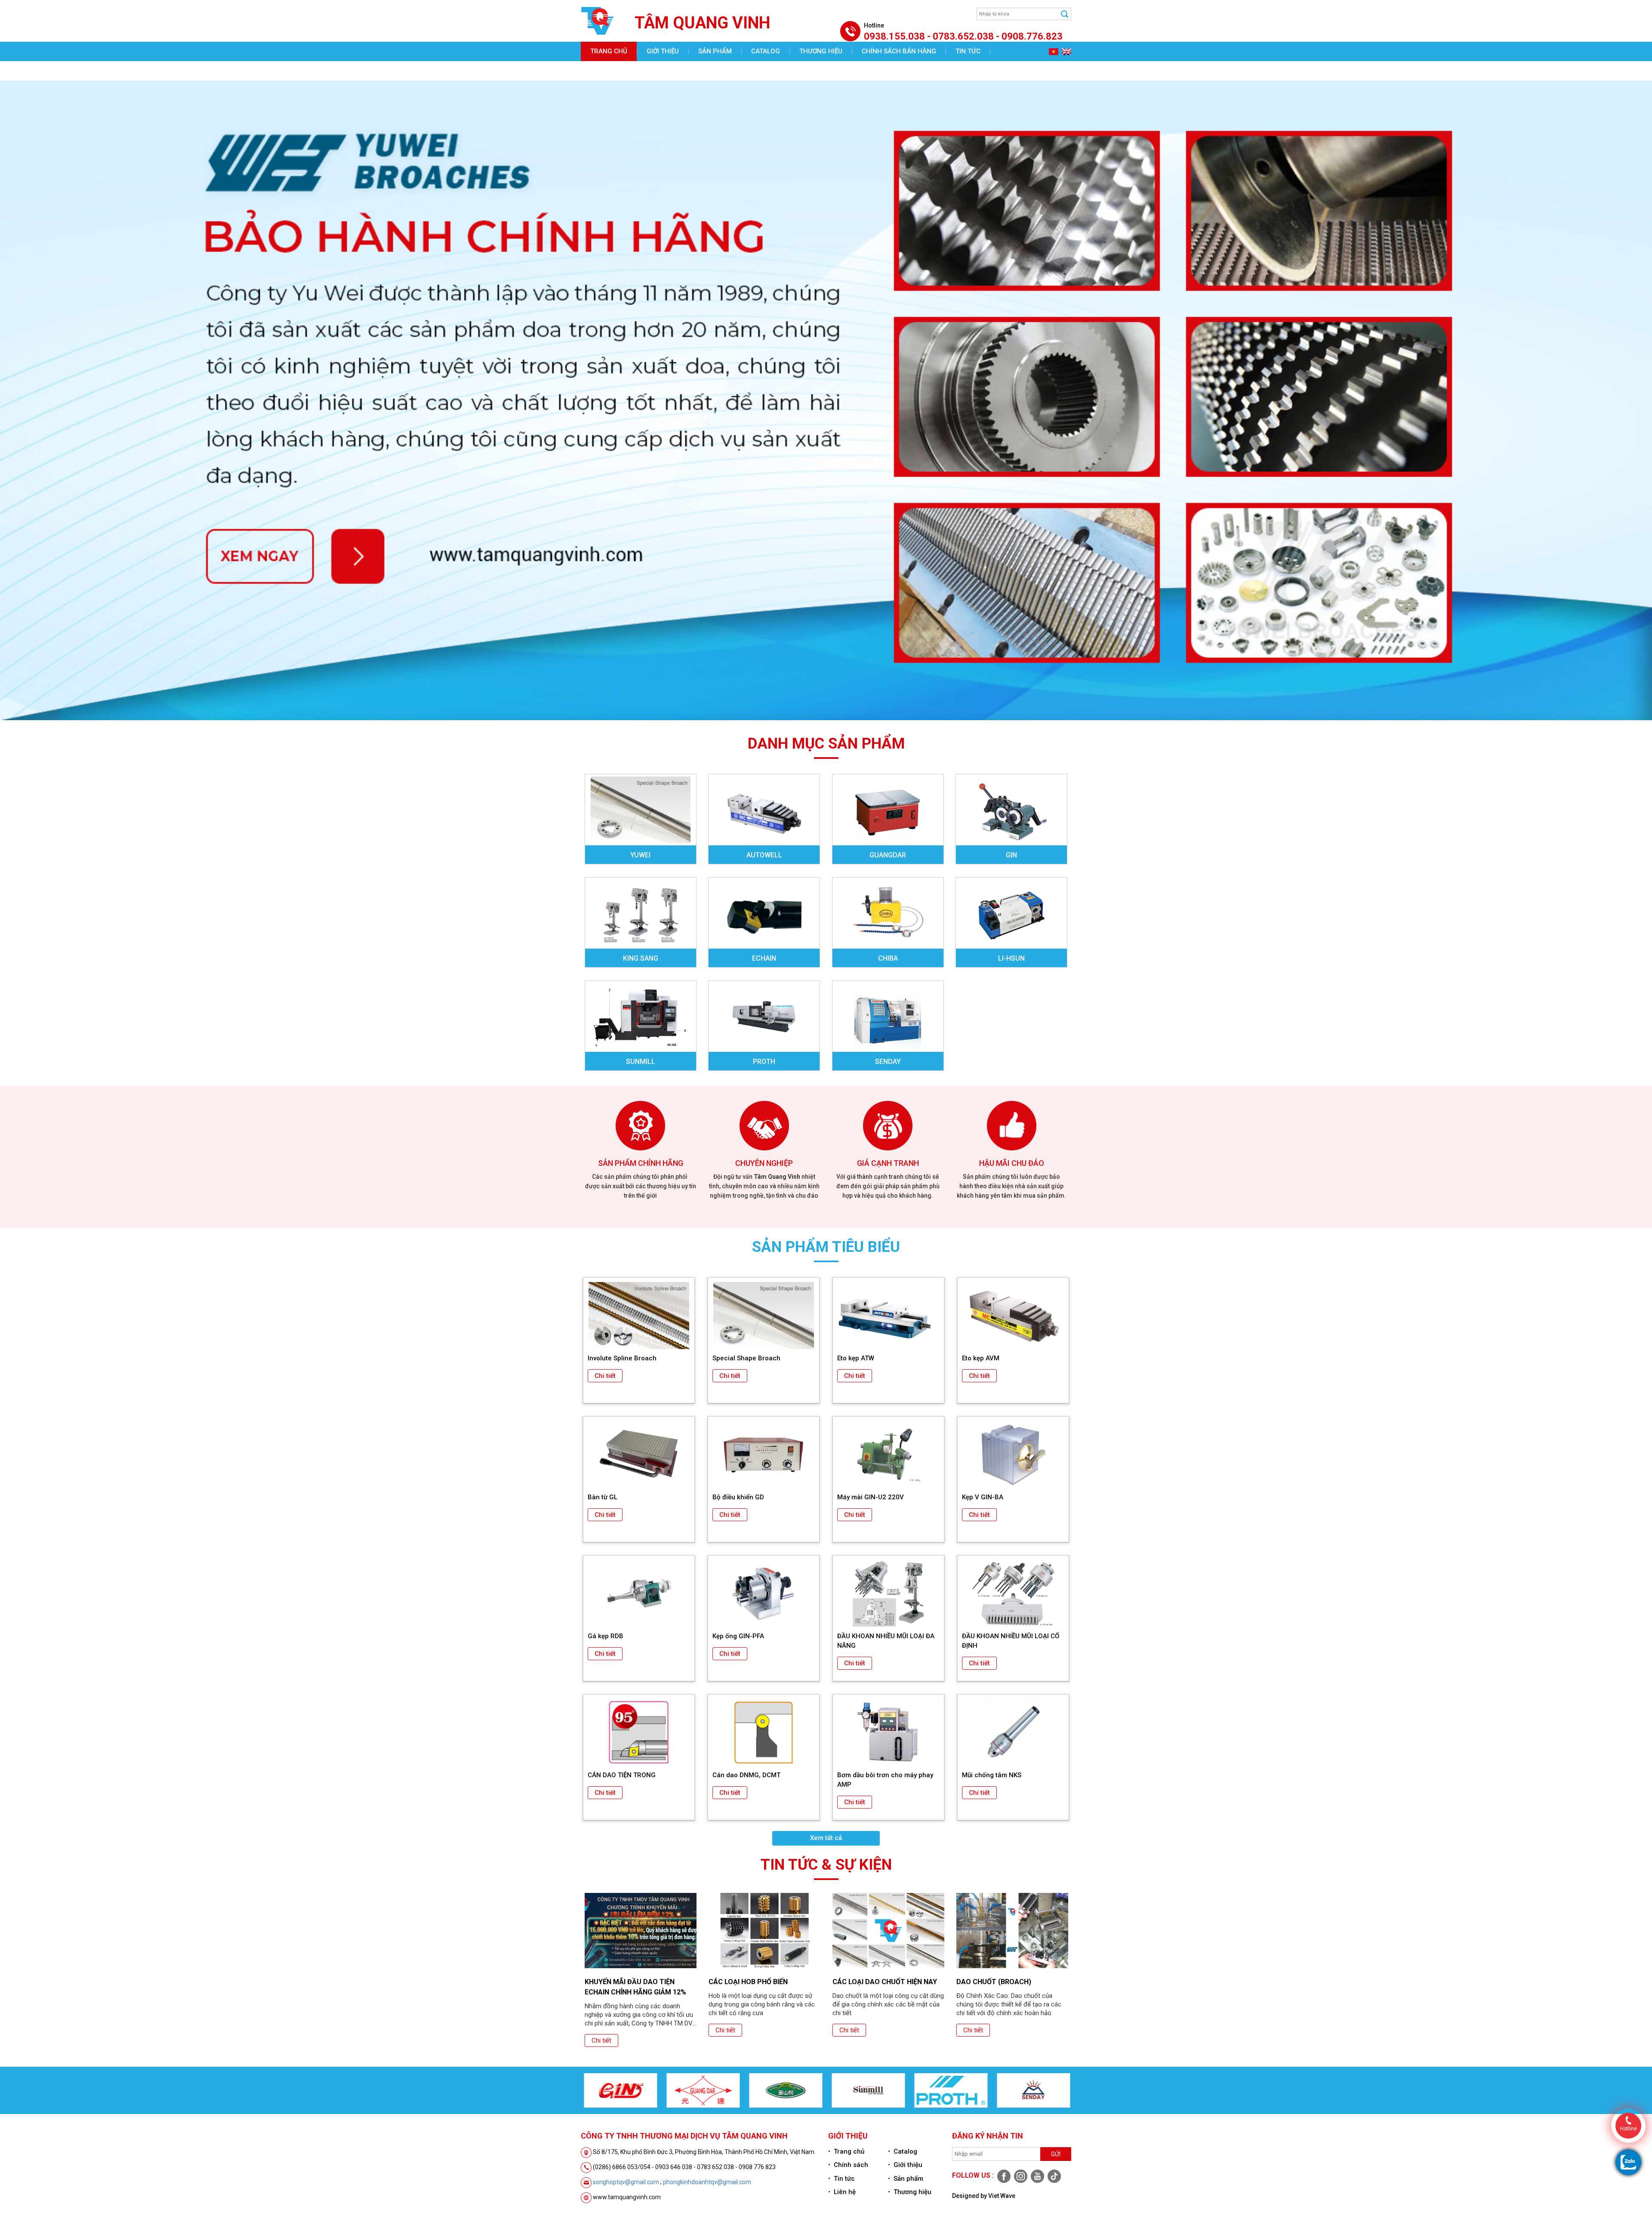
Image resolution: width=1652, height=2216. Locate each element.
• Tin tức (841, 2179)
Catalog (766, 51)
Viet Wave (1002, 2196)
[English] (1065, 51)
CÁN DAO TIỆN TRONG (622, 1775)
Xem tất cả (826, 1838)
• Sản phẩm (906, 2179)
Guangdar (888, 855)
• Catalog (903, 2151)
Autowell (764, 855)
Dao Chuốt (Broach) (870, 1982)
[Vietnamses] (1053, 51)
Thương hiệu (821, 51)
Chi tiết (605, 1376)
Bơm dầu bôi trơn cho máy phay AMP (885, 1780)
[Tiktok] (1053, 2176)
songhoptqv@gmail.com (626, 2182)
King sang (641, 958)
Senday (888, 1062)
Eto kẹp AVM (981, 1358)
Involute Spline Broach (622, 1358)
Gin (1011, 855)
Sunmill (641, 1062)
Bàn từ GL (603, 1497)
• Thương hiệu (910, 2192)
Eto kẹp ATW (856, 1358)
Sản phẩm (715, 51)
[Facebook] (1003, 2176)
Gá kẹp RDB (606, 1636)
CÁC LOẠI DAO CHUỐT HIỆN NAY (761, 1982)
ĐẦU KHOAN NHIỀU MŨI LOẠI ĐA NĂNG (886, 1641)
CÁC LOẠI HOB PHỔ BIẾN (624, 1982)
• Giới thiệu (905, 2165)
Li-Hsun (1011, 958)
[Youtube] (1037, 2176)
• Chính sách (848, 2165)
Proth (764, 1062)
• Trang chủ (846, 2151)
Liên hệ (602, 71)
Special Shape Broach (746, 1358)
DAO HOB (972, 1982)
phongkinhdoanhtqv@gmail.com (707, 2182)
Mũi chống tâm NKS (992, 1775)
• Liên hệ (842, 2192)
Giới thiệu (663, 51)
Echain (764, 958)
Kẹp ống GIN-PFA (738, 1636)
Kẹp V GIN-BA (983, 1497)
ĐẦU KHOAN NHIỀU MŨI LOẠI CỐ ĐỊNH (1011, 1641)
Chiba (888, 958)
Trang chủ (609, 51)
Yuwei (640, 855)
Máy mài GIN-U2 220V (871, 1497)
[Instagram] (1020, 2176)
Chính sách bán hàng (899, 51)
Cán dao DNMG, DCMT (746, 1775)
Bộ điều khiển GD (738, 1497)
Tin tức (968, 51)
